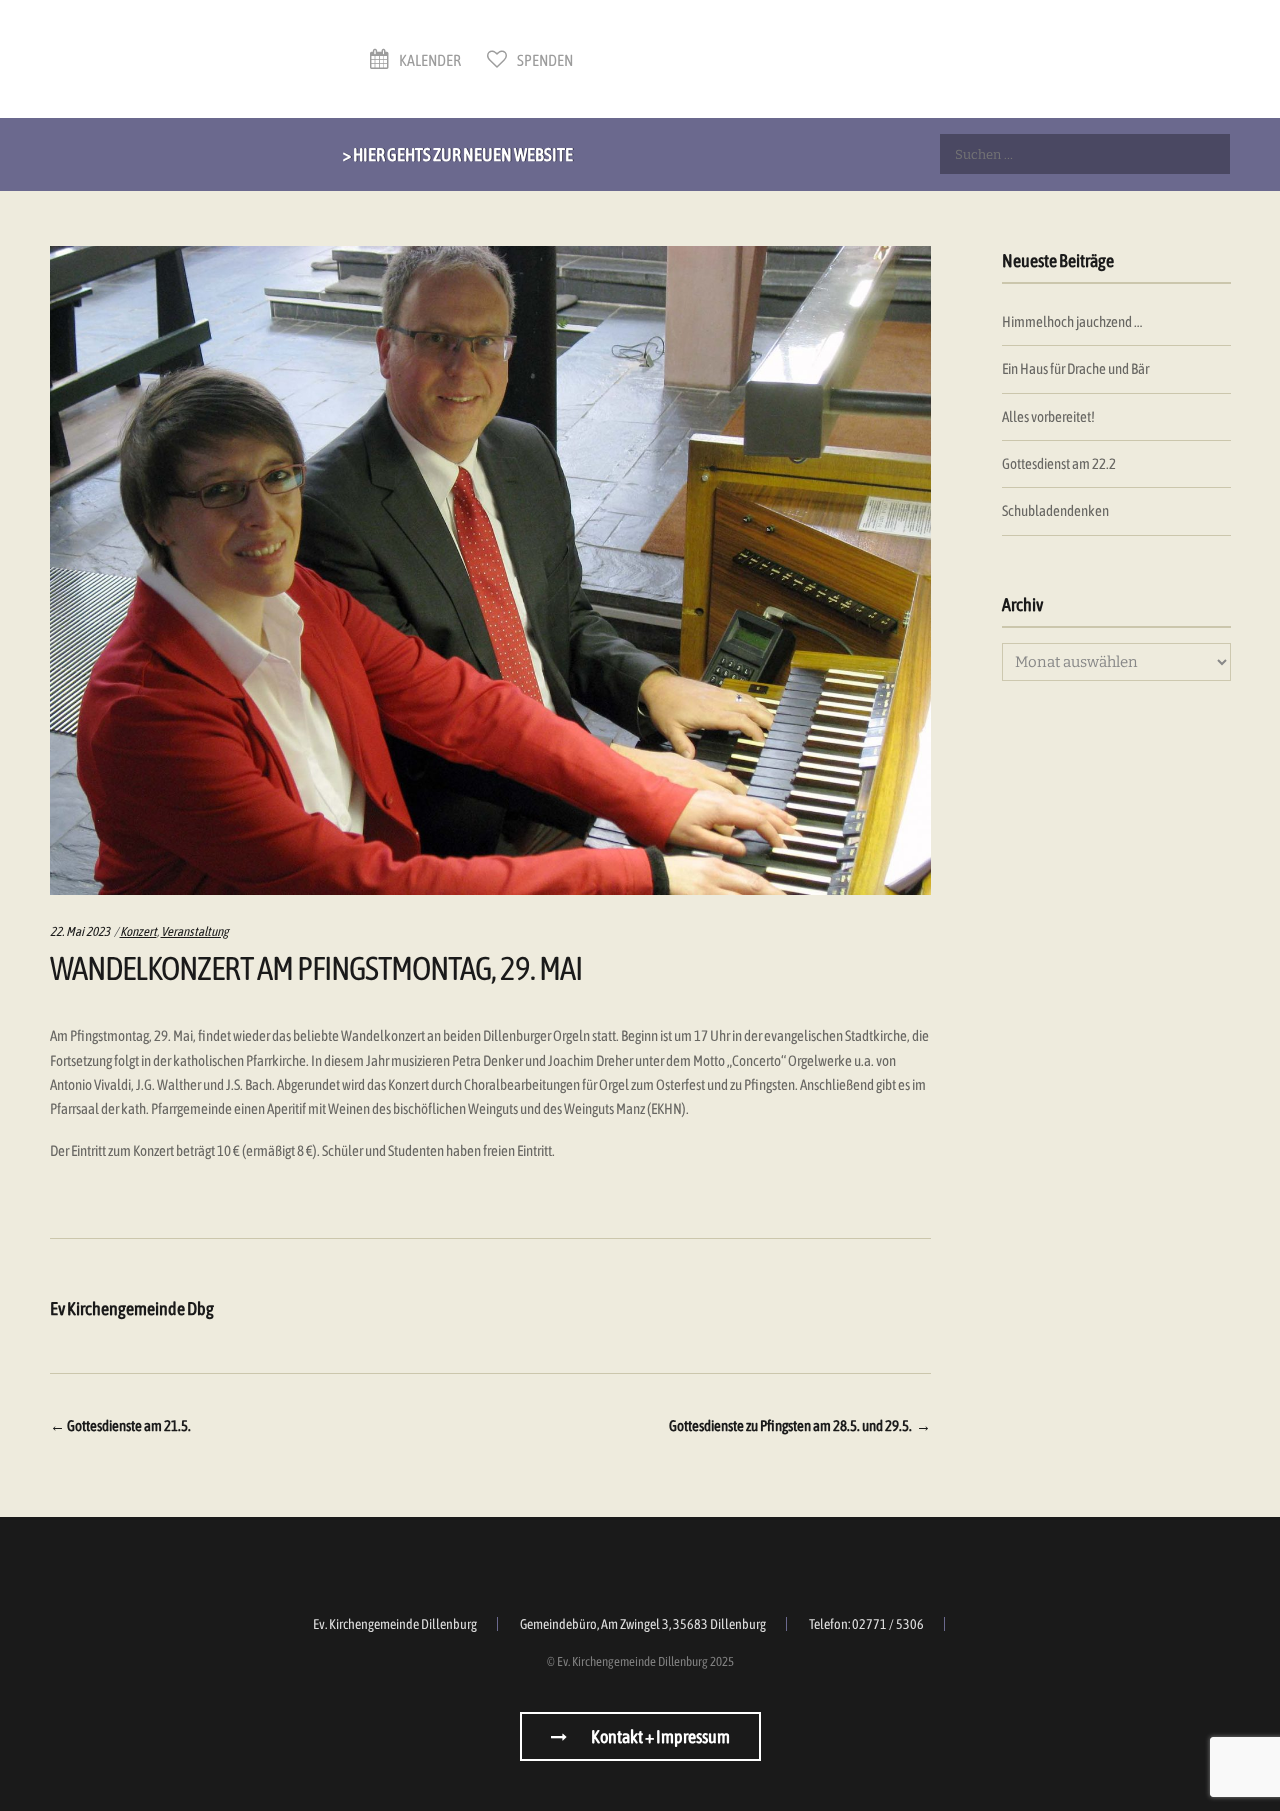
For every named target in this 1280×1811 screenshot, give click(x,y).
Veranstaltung (195, 931)
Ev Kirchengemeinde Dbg (132, 1308)
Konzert (138, 931)
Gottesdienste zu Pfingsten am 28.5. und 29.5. (800, 1425)
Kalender (429, 60)
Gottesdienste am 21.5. (120, 1425)
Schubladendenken (1055, 510)
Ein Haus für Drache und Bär (1075, 368)
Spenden (544, 60)
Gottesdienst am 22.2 (1059, 463)
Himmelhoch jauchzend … (1072, 321)
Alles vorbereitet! (1048, 416)
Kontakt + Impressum (659, 1736)
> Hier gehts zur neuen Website (458, 154)
